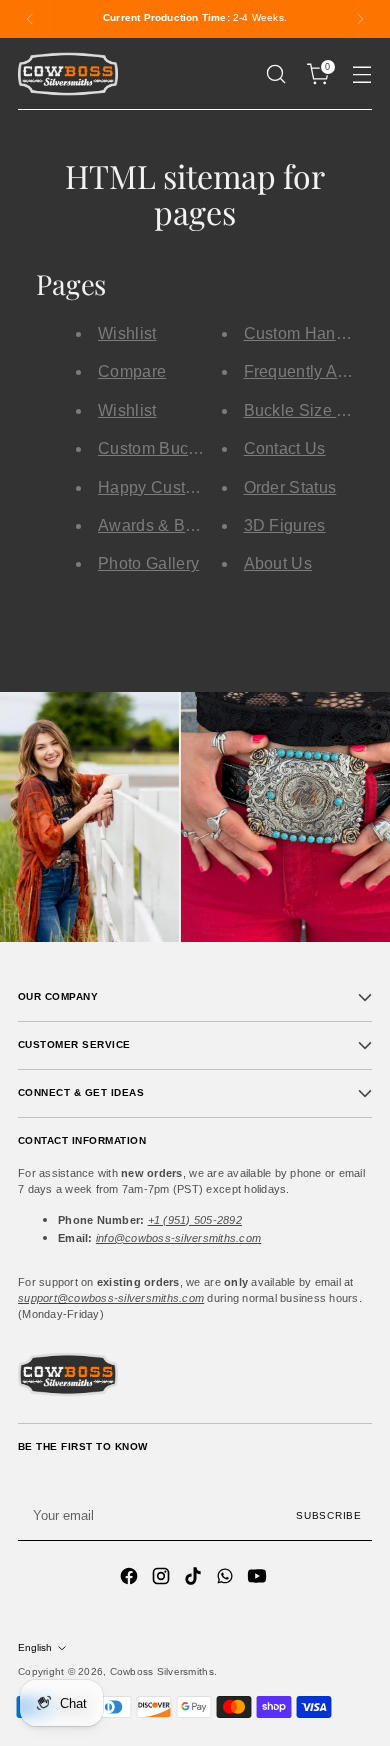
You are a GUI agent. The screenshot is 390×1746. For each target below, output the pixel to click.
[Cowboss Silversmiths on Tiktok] (195, 1578)
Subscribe (329, 1515)
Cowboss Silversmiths (162, 1671)
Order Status (290, 487)
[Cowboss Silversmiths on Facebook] (131, 1578)
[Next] (360, 19)
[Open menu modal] (361, 74)
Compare (132, 371)
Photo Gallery (148, 563)
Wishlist (127, 333)
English (35, 1647)
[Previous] (30, 19)
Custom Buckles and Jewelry (205, 448)
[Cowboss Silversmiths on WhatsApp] (227, 1578)
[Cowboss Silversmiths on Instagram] (163, 1578)
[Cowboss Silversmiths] (68, 74)
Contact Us (285, 448)
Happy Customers (164, 487)
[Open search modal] (275, 74)
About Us (278, 563)
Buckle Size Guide (312, 410)
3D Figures (285, 525)
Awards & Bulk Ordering (187, 525)
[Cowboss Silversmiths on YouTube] (259, 1578)
